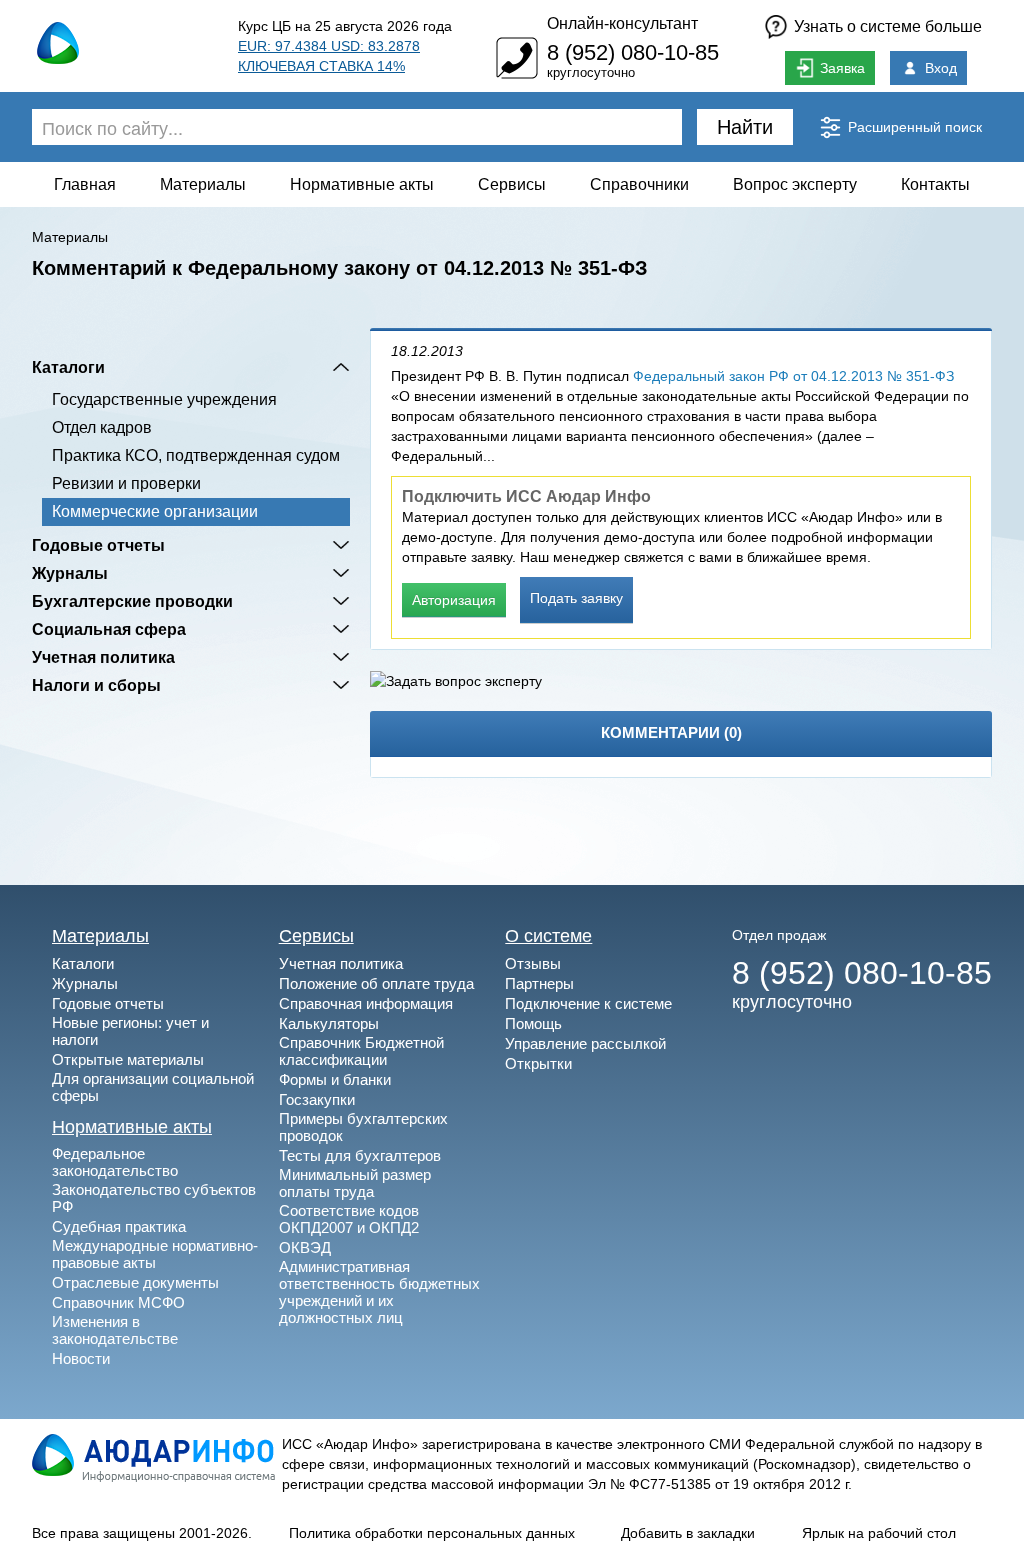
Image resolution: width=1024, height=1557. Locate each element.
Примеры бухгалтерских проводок (363, 1127)
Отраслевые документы (135, 1282)
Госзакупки (317, 1099)
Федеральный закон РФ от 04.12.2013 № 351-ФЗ (793, 376)
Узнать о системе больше (888, 26)
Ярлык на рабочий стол (879, 1533)
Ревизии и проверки (126, 483)
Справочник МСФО (118, 1302)
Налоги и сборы (96, 685)
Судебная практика (119, 1226)
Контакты (935, 184)
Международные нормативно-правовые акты (155, 1254)
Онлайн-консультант (622, 23)
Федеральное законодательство (115, 1162)
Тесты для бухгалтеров (360, 1155)
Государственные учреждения (164, 399)
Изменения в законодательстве (115, 1330)
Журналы (70, 573)
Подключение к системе (588, 1003)
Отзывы (533, 963)
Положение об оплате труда (376, 983)
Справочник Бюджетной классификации (361, 1051)
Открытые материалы (128, 1059)
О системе (548, 936)
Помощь (533, 1023)
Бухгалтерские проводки (132, 601)
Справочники (639, 184)
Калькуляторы (329, 1023)
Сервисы (512, 184)
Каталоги (68, 367)
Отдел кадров (102, 427)
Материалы (203, 184)
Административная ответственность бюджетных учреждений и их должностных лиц (379, 1292)
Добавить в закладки (688, 1533)
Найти (745, 127)
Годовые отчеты (98, 545)
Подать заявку (576, 598)
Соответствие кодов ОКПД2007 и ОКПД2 (349, 1219)
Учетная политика (103, 657)
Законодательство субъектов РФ (154, 1198)
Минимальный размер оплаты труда (355, 1183)
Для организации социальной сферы (153, 1087)
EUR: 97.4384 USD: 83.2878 (329, 46)
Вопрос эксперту (795, 184)
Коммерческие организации (155, 511)
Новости (81, 1358)
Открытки (538, 1063)
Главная (85, 184)
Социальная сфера (109, 629)
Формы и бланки (335, 1079)
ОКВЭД (305, 1247)
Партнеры (539, 983)
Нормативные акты (362, 184)
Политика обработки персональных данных (432, 1533)
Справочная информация (366, 1003)
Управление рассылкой (585, 1043)
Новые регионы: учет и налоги (130, 1031)
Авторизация (454, 600)
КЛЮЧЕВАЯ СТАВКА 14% (321, 66)
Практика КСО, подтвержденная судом (196, 455)
